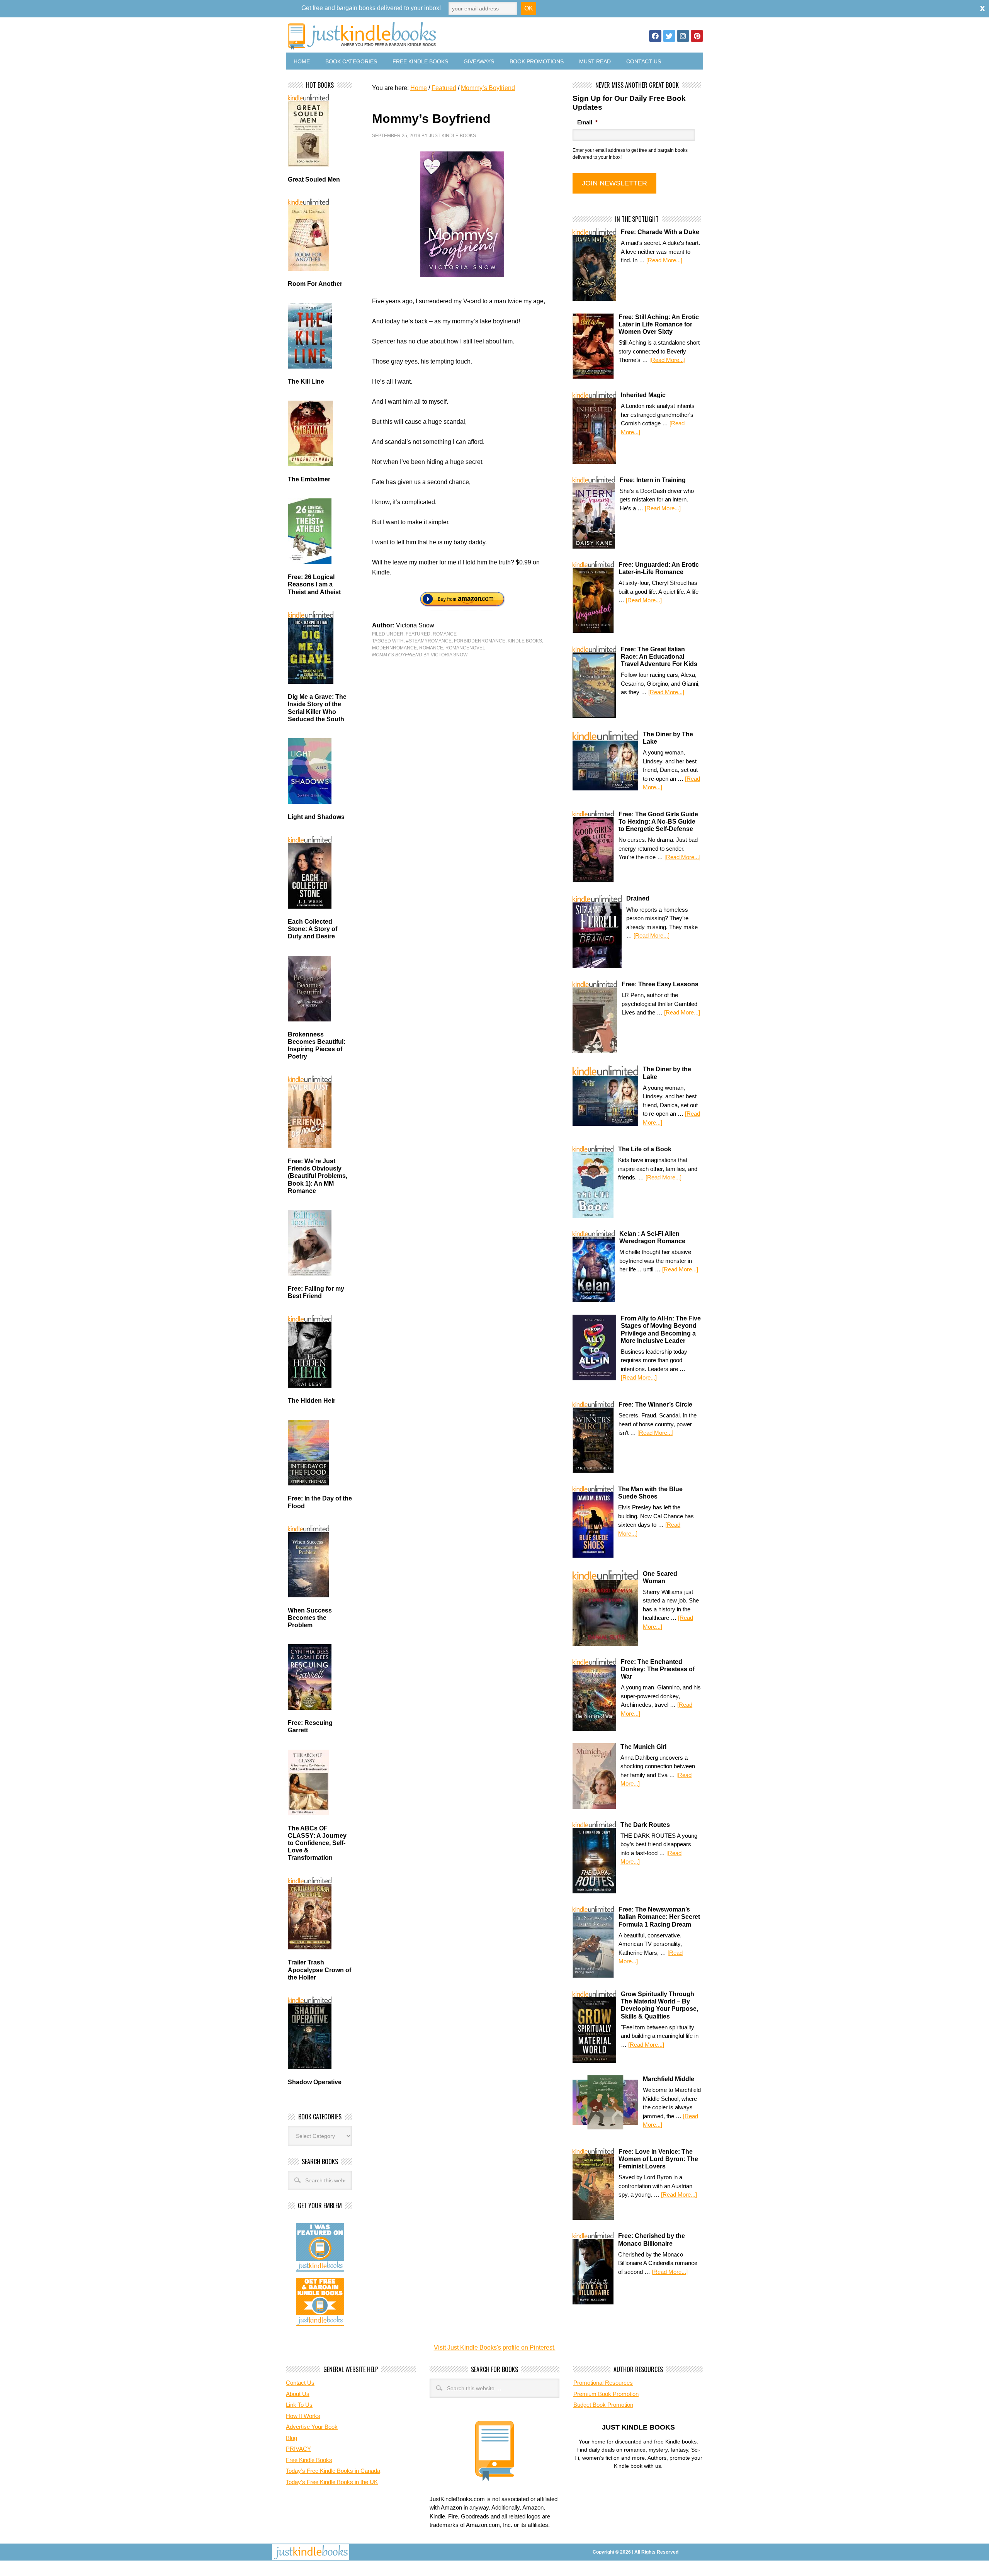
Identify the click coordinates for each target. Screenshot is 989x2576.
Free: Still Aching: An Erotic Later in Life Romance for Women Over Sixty (659, 324)
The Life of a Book (645, 1149)
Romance (445, 634)
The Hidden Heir (312, 1401)
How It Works (303, 2416)
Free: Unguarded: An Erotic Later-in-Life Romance (659, 568)
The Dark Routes (645, 1825)
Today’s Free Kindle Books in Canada (333, 2471)
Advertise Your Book (312, 2427)
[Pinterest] (697, 36)
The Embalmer (309, 479)
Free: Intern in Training (653, 480)
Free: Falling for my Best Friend (316, 1292)
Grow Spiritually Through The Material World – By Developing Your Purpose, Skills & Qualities (659, 2005)
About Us (298, 2394)
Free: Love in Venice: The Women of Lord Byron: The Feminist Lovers (658, 2159)
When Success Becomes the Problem (310, 1618)
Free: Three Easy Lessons (660, 984)
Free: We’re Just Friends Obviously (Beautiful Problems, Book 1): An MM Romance (318, 1176)
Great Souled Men (314, 179)
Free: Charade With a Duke (660, 232)
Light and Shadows (316, 817)
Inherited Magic (643, 395)
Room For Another (315, 284)
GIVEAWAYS (479, 61)
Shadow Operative (315, 2082)
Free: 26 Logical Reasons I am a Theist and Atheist (314, 584)
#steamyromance (429, 641)
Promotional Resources (603, 2383)
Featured (418, 634)
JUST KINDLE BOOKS (423, 36)
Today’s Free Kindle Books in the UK (332, 2482)
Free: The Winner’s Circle (655, 1404)
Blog (291, 2438)
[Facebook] (655, 36)
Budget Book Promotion (603, 2405)
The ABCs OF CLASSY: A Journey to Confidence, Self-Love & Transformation (317, 1843)
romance (431, 648)
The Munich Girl (643, 1747)
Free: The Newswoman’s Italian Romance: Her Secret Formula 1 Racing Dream (659, 1917)
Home (302, 61)
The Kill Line (306, 381)
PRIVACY (298, 2449)
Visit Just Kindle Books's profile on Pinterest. (495, 2347)
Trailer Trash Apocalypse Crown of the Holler (319, 1970)
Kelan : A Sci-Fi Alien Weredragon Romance (652, 1237)
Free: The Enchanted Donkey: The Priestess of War (658, 1669)
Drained (638, 898)
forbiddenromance (480, 641)
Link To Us (299, 2405)
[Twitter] (669, 36)
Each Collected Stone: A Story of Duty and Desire (313, 929)
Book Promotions (537, 61)
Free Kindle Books (420, 61)
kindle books (525, 641)
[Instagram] (683, 36)
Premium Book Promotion (606, 2394)
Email (587, 122)
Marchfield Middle (669, 2079)
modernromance (394, 648)
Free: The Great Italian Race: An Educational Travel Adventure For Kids (659, 657)
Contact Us (644, 61)
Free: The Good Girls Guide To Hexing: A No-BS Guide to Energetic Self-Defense (658, 822)
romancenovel (465, 648)
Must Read (595, 61)
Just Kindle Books (452, 136)
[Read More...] (664, 260)
